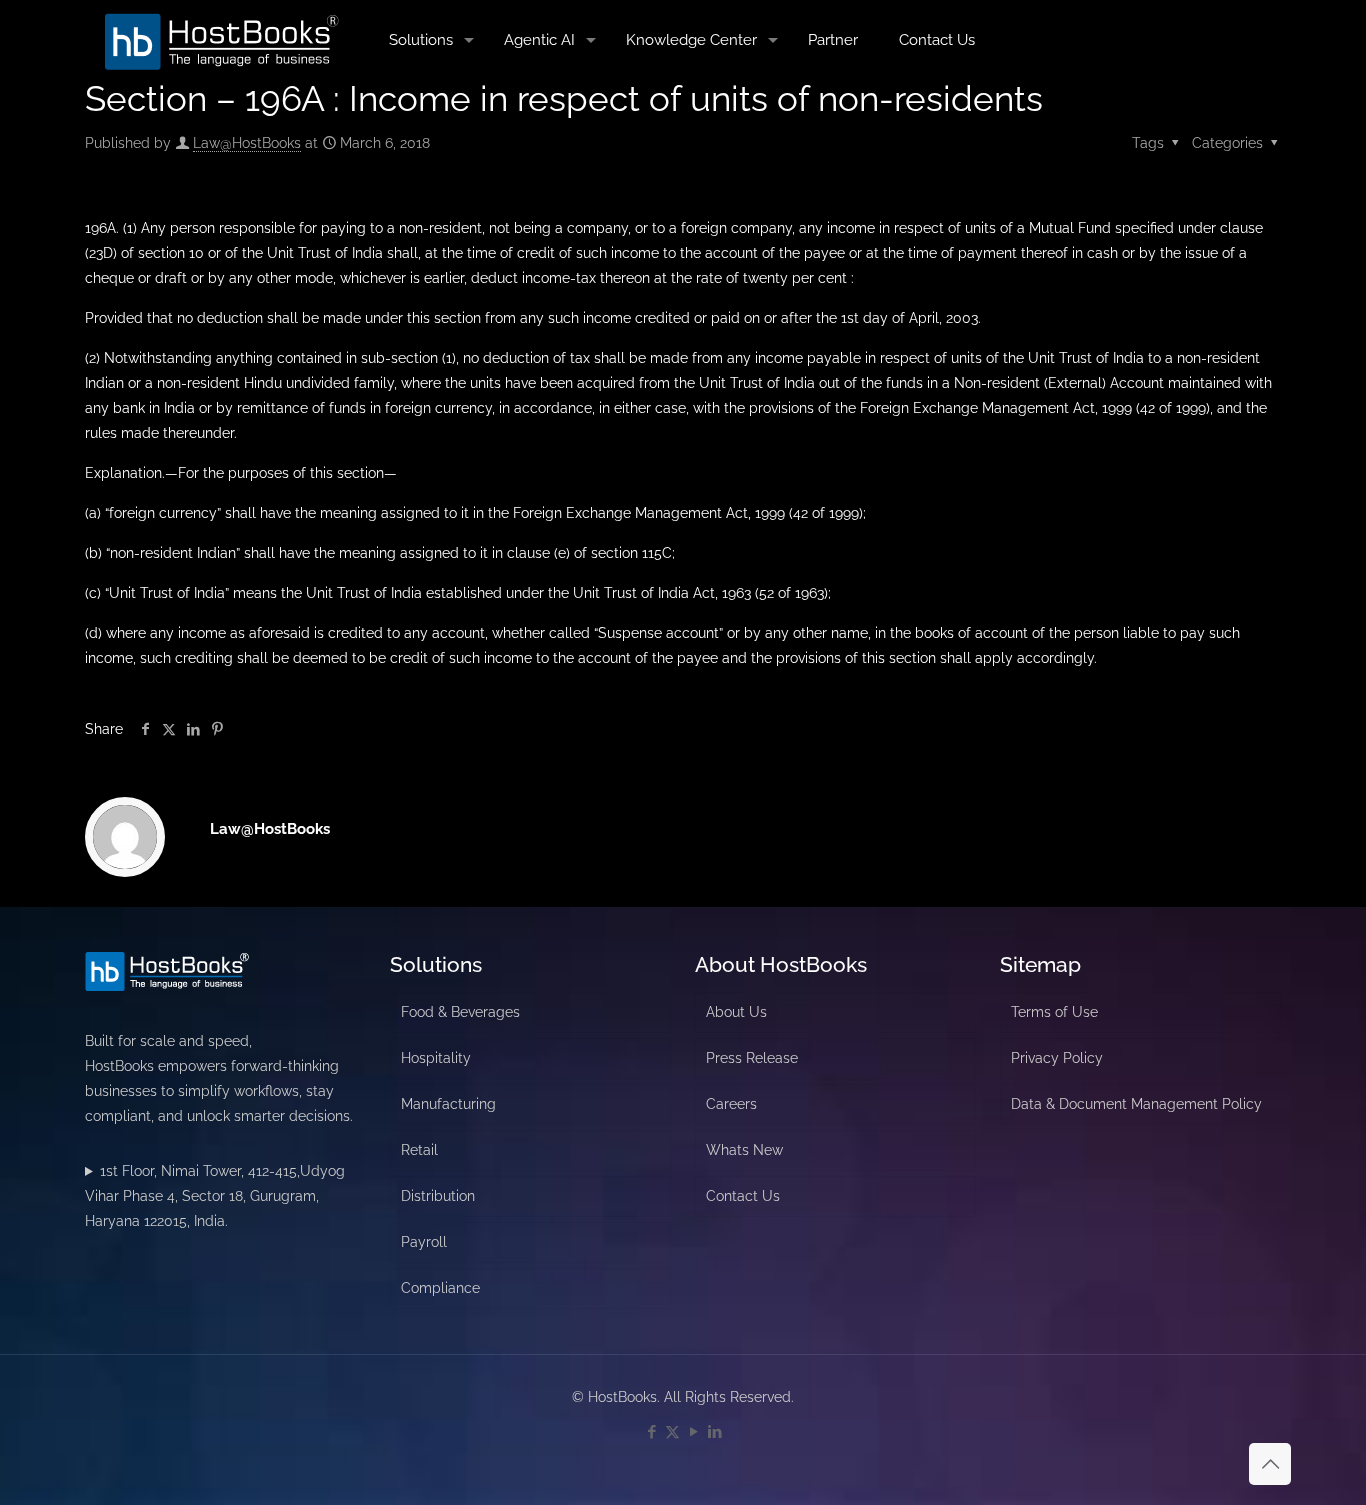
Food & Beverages (460, 1012)
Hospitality (436, 1058)
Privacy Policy (1057, 1058)
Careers (731, 1104)
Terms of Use (1054, 1012)
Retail (419, 1150)
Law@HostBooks (247, 143)
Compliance (440, 1288)
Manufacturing (448, 1104)
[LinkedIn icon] (714, 1432)
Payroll (424, 1242)
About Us (736, 1012)
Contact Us (743, 1196)
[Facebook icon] (651, 1432)
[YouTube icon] (693, 1432)
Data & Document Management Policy (1136, 1104)
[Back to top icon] (1270, 1464)
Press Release (752, 1058)
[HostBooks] (222, 40)
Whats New (744, 1150)
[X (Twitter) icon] (672, 1432)
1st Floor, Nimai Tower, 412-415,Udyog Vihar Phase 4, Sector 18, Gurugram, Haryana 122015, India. (215, 1196)
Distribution (438, 1196)
